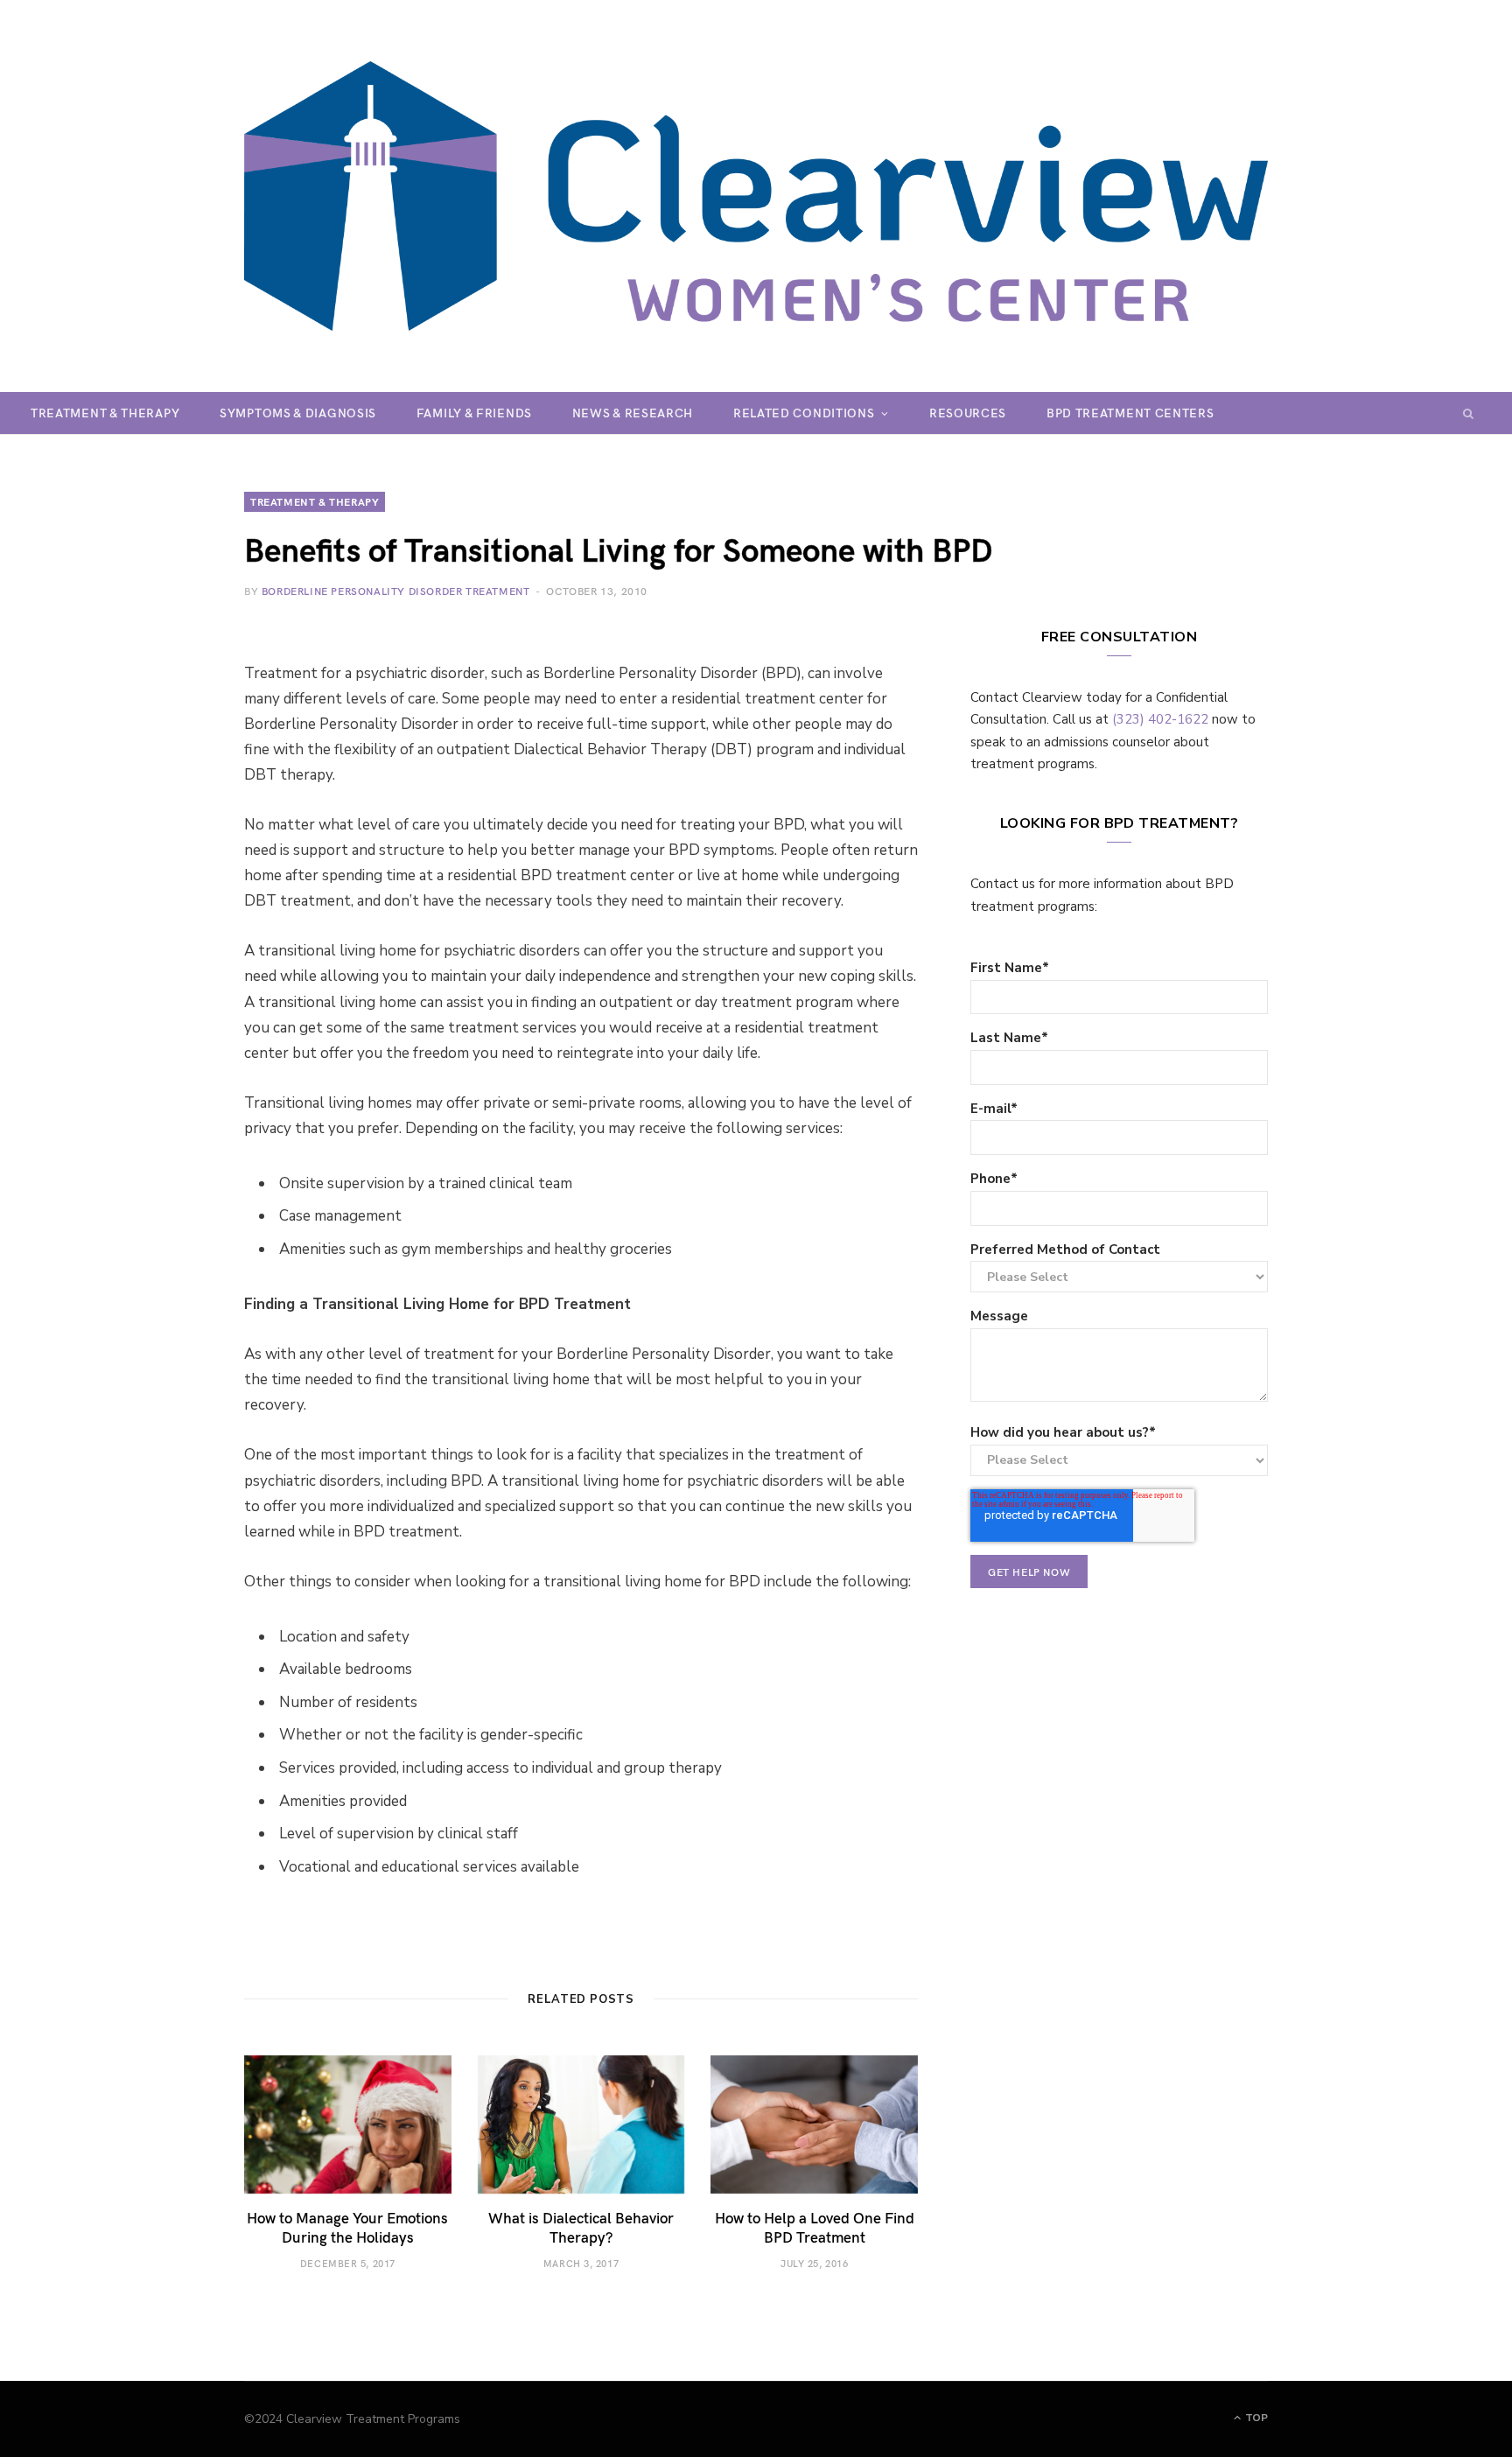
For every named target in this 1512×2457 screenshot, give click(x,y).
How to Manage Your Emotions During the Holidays (347, 2227)
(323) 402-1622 (1160, 719)
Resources (968, 413)
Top (1255, 2418)
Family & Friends (474, 413)
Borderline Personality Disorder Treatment (396, 591)
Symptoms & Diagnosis (298, 413)
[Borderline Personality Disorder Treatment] (756, 196)
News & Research (633, 413)
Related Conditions (804, 413)
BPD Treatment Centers (1130, 413)
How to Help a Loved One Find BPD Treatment (815, 2227)
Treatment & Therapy (105, 413)
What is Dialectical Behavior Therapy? (581, 2227)
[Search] (1469, 413)
